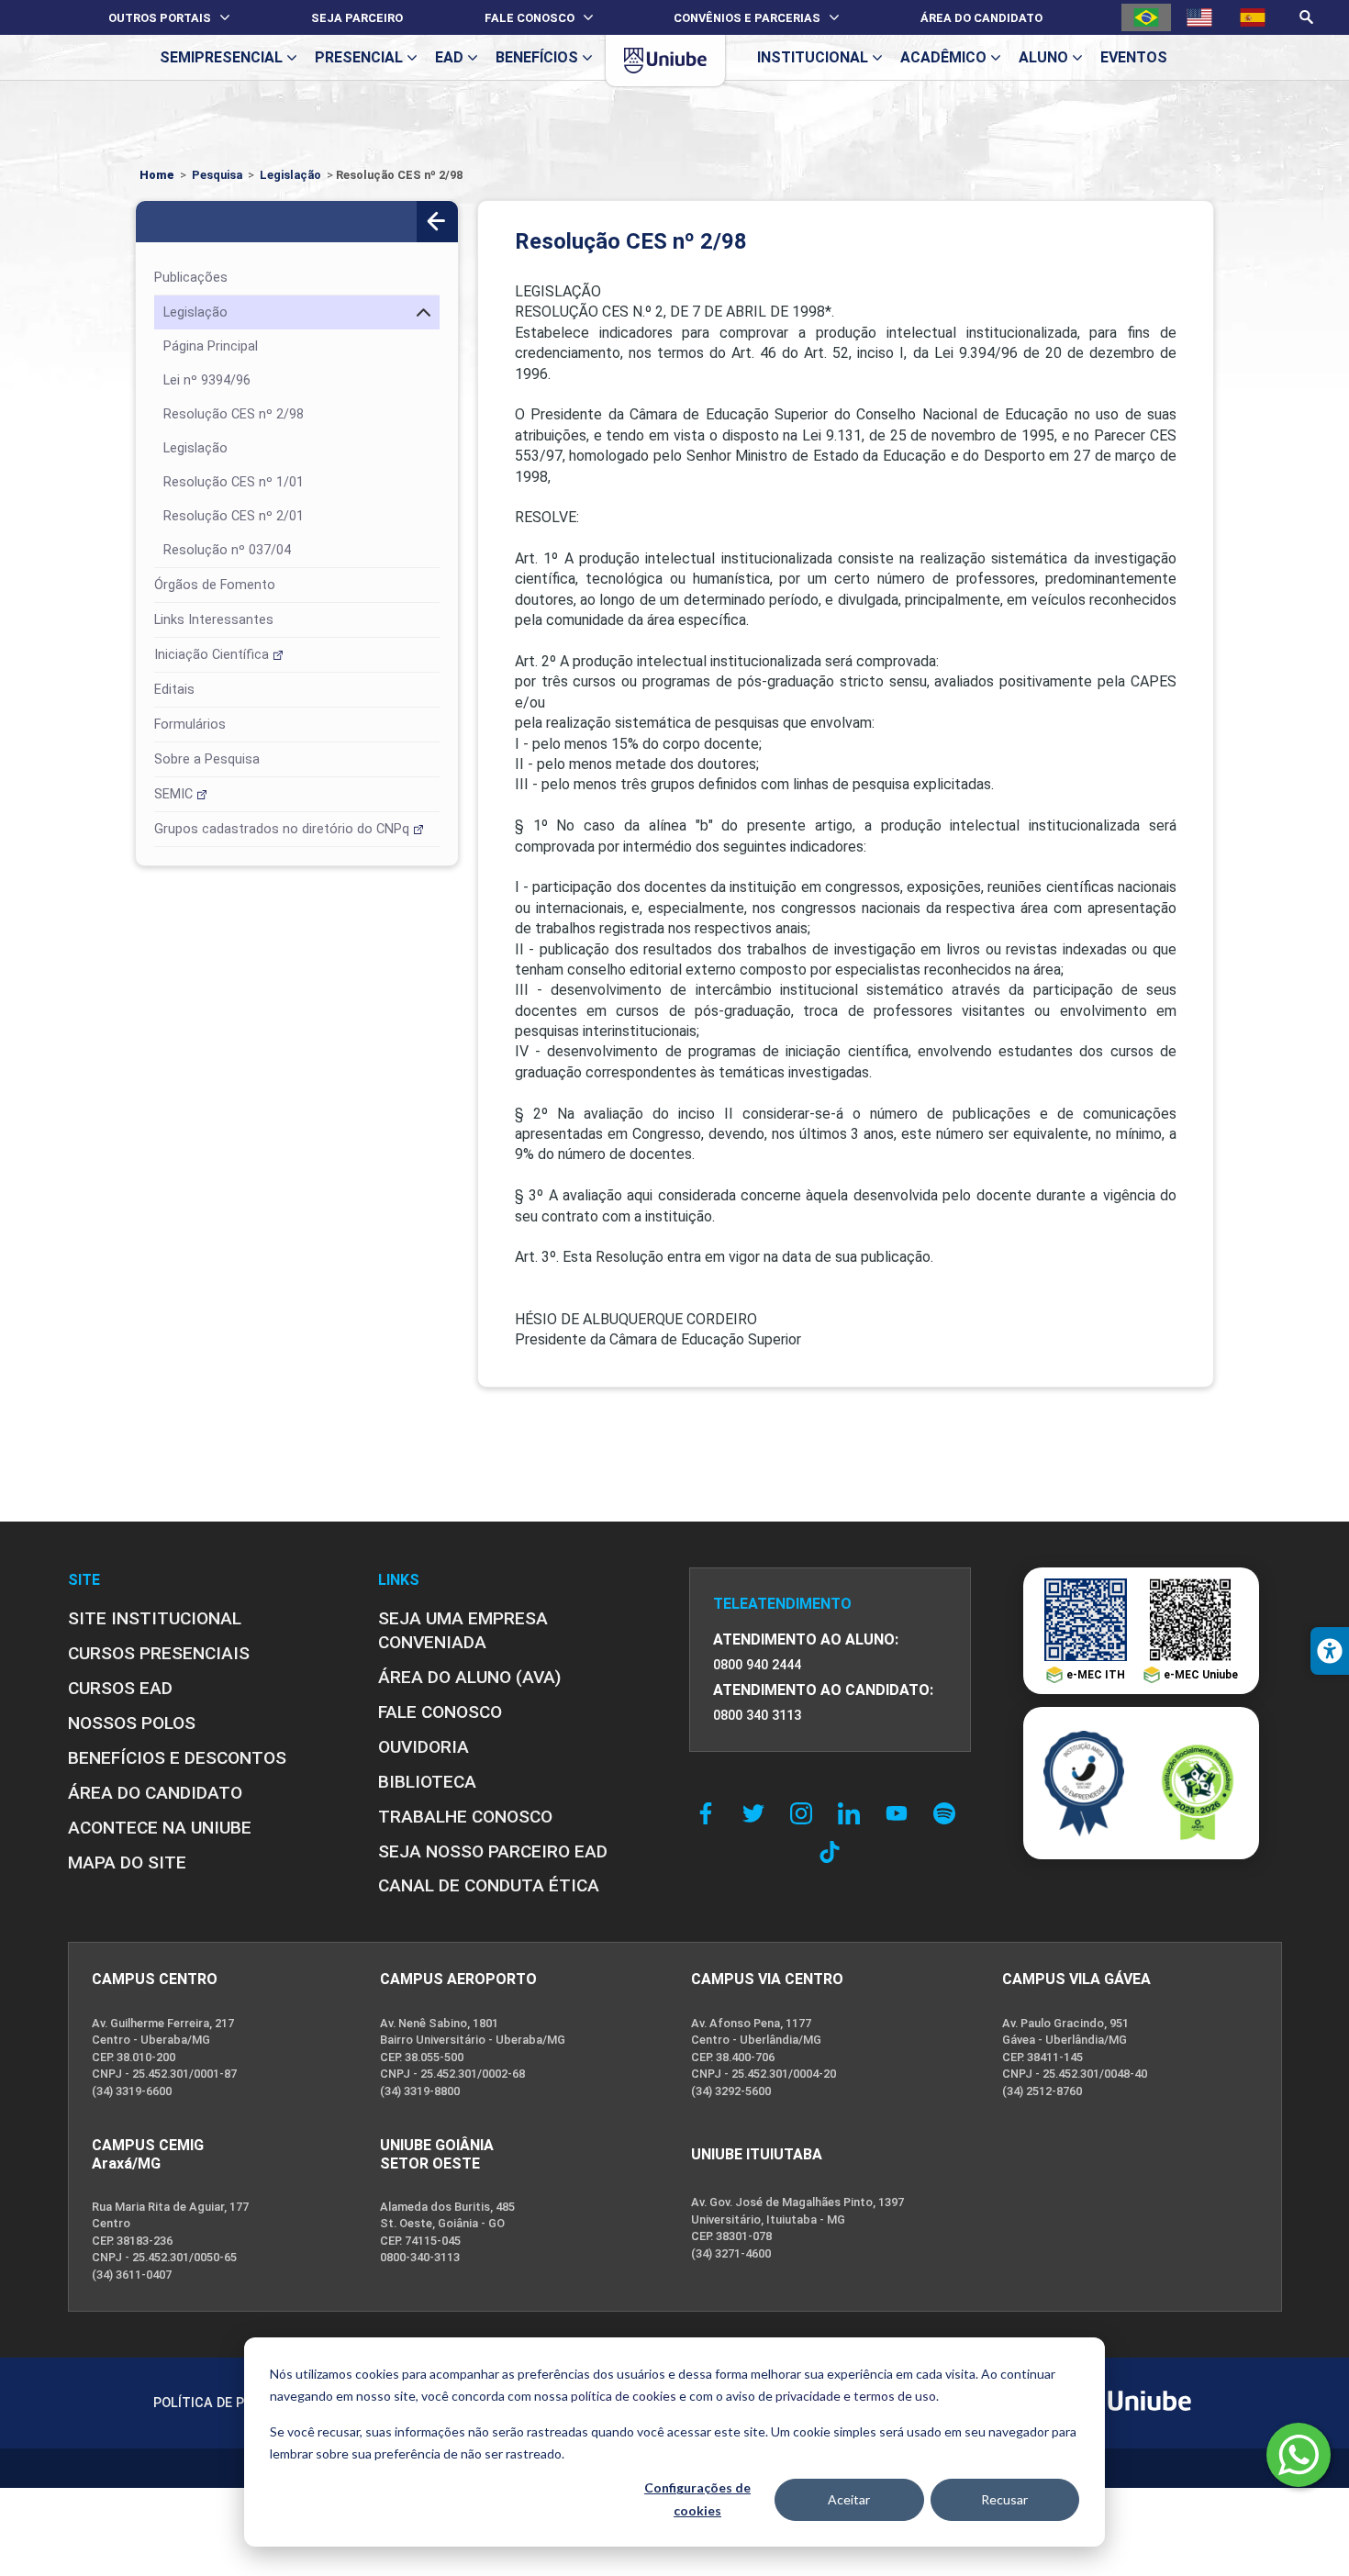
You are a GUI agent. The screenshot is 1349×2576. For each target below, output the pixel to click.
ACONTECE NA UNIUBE (160, 1828)
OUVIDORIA (424, 1747)
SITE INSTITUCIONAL (155, 1618)
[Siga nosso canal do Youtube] (901, 1813)
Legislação (290, 175)
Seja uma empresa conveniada (463, 1630)
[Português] (1146, 17)
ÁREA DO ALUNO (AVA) (469, 1677)
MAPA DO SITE (127, 1862)
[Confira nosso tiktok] (830, 1852)
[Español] (1253, 17)
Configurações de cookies (697, 2499)
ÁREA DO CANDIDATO (155, 1793)
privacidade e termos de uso (856, 2396)
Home (157, 175)
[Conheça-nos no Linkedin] (853, 1813)
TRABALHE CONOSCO (465, 1817)
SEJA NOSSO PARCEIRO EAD (493, 1851)
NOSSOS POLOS (132, 1723)
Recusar (1004, 2499)
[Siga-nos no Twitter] (758, 1813)
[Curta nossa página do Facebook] (710, 1813)
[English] (1199, 17)
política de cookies (624, 2396)
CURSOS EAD (120, 1688)
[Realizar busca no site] (1306, 17)
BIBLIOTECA (427, 1782)
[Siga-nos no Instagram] (806, 1813)
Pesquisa (217, 175)
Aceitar (849, 2499)
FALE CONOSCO (440, 1712)
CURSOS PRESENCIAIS (159, 1653)
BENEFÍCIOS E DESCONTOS (177, 1758)
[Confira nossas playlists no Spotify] (949, 1813)
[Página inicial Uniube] (665, 61)
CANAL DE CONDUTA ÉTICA (489, 1885)
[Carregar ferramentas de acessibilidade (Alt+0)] (1330, 1651)
